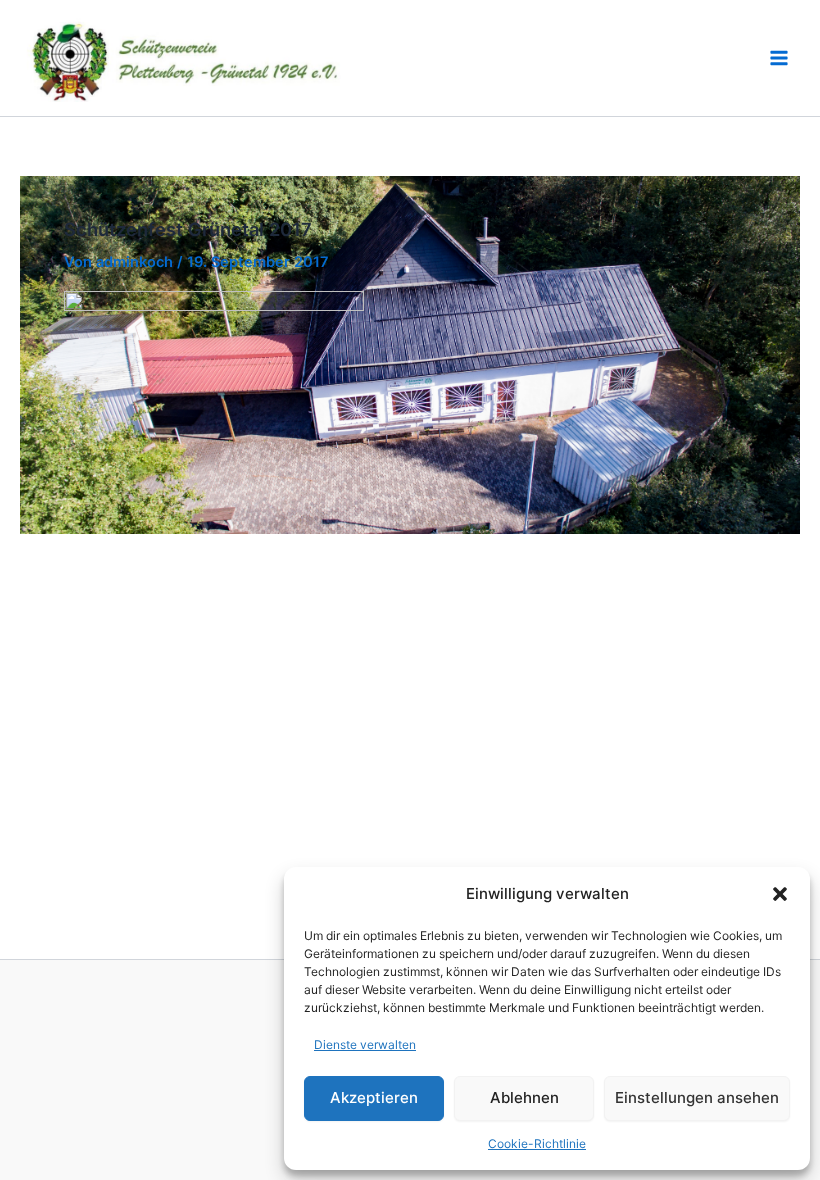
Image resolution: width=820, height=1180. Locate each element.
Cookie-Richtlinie (537, 1143)
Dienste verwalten (365, 1044)
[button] (780, 894)
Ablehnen (524, 1097)
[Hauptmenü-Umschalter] (779, 58)
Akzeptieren (374, 1097)
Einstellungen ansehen (697, 1097)
